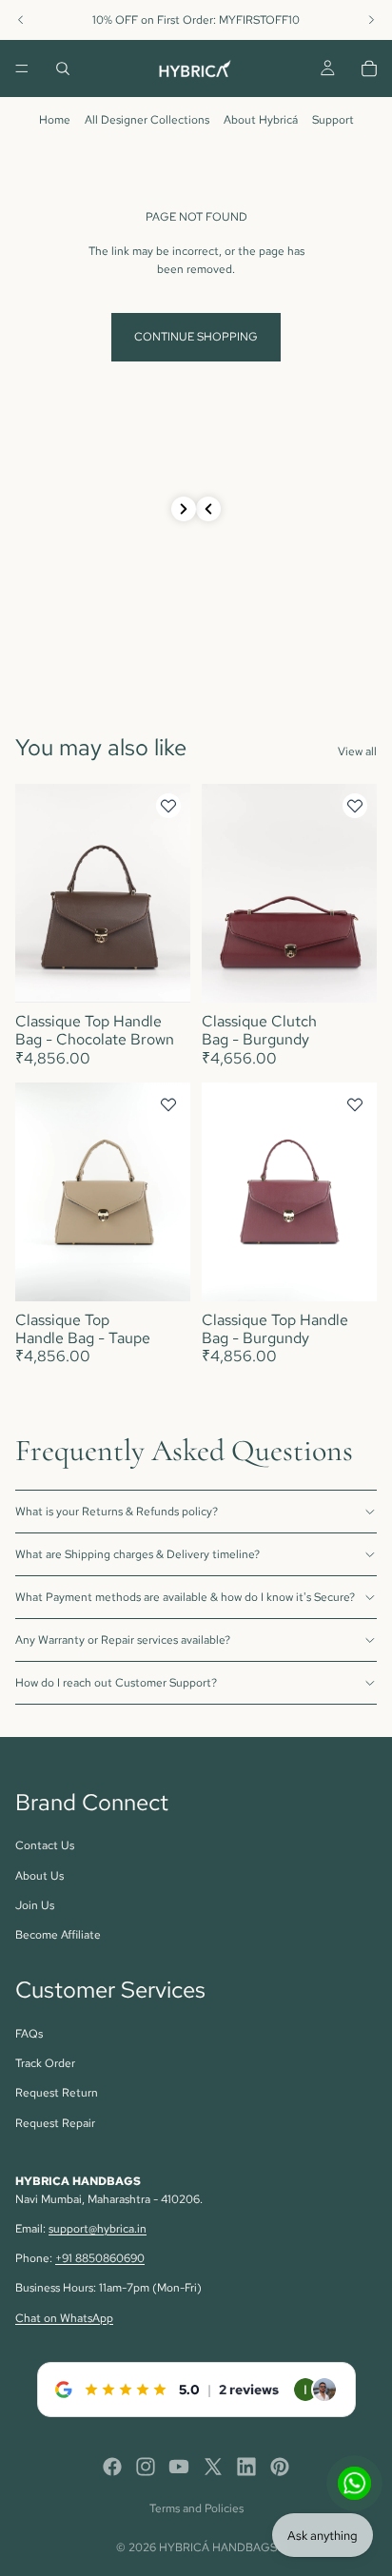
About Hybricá (261, 120)
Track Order (45, 2063)
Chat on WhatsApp (64, 2318)
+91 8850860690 (100, 2258)
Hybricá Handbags (218, 2547)
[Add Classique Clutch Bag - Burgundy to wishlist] (355, 806)
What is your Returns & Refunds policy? (117, 1512)
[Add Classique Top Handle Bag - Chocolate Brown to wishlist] (168, 806)
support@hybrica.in (98, 2229)
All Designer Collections (147, 120)
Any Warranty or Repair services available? (123, 1640)
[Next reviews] (184, 509)
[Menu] (22, 68)
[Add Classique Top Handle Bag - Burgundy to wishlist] (355, 1104)
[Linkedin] (246, 2467)
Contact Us (45, 1845)
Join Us (35, 1905)
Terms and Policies (196, 2508)
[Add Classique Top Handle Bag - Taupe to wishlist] (168, 1104)
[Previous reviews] (208, 509)
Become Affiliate (58, 1935)
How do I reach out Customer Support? (116, 1683)
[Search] (63, 68)
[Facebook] (112, 2467)
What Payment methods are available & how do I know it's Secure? (185, 1597)
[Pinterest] (280, 2467)
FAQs (29, 2034)
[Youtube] (179, 2467)
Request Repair (55, 2123)
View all (357, 751)
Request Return (57, 2093)
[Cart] (369, 68)
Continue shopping (196, 337)
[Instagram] (146, 2467)
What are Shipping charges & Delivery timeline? (137, 1554)
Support (333, 120)
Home (55, 120)
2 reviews (249, 2390)
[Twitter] (213, 2467)
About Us (39, 1876)
